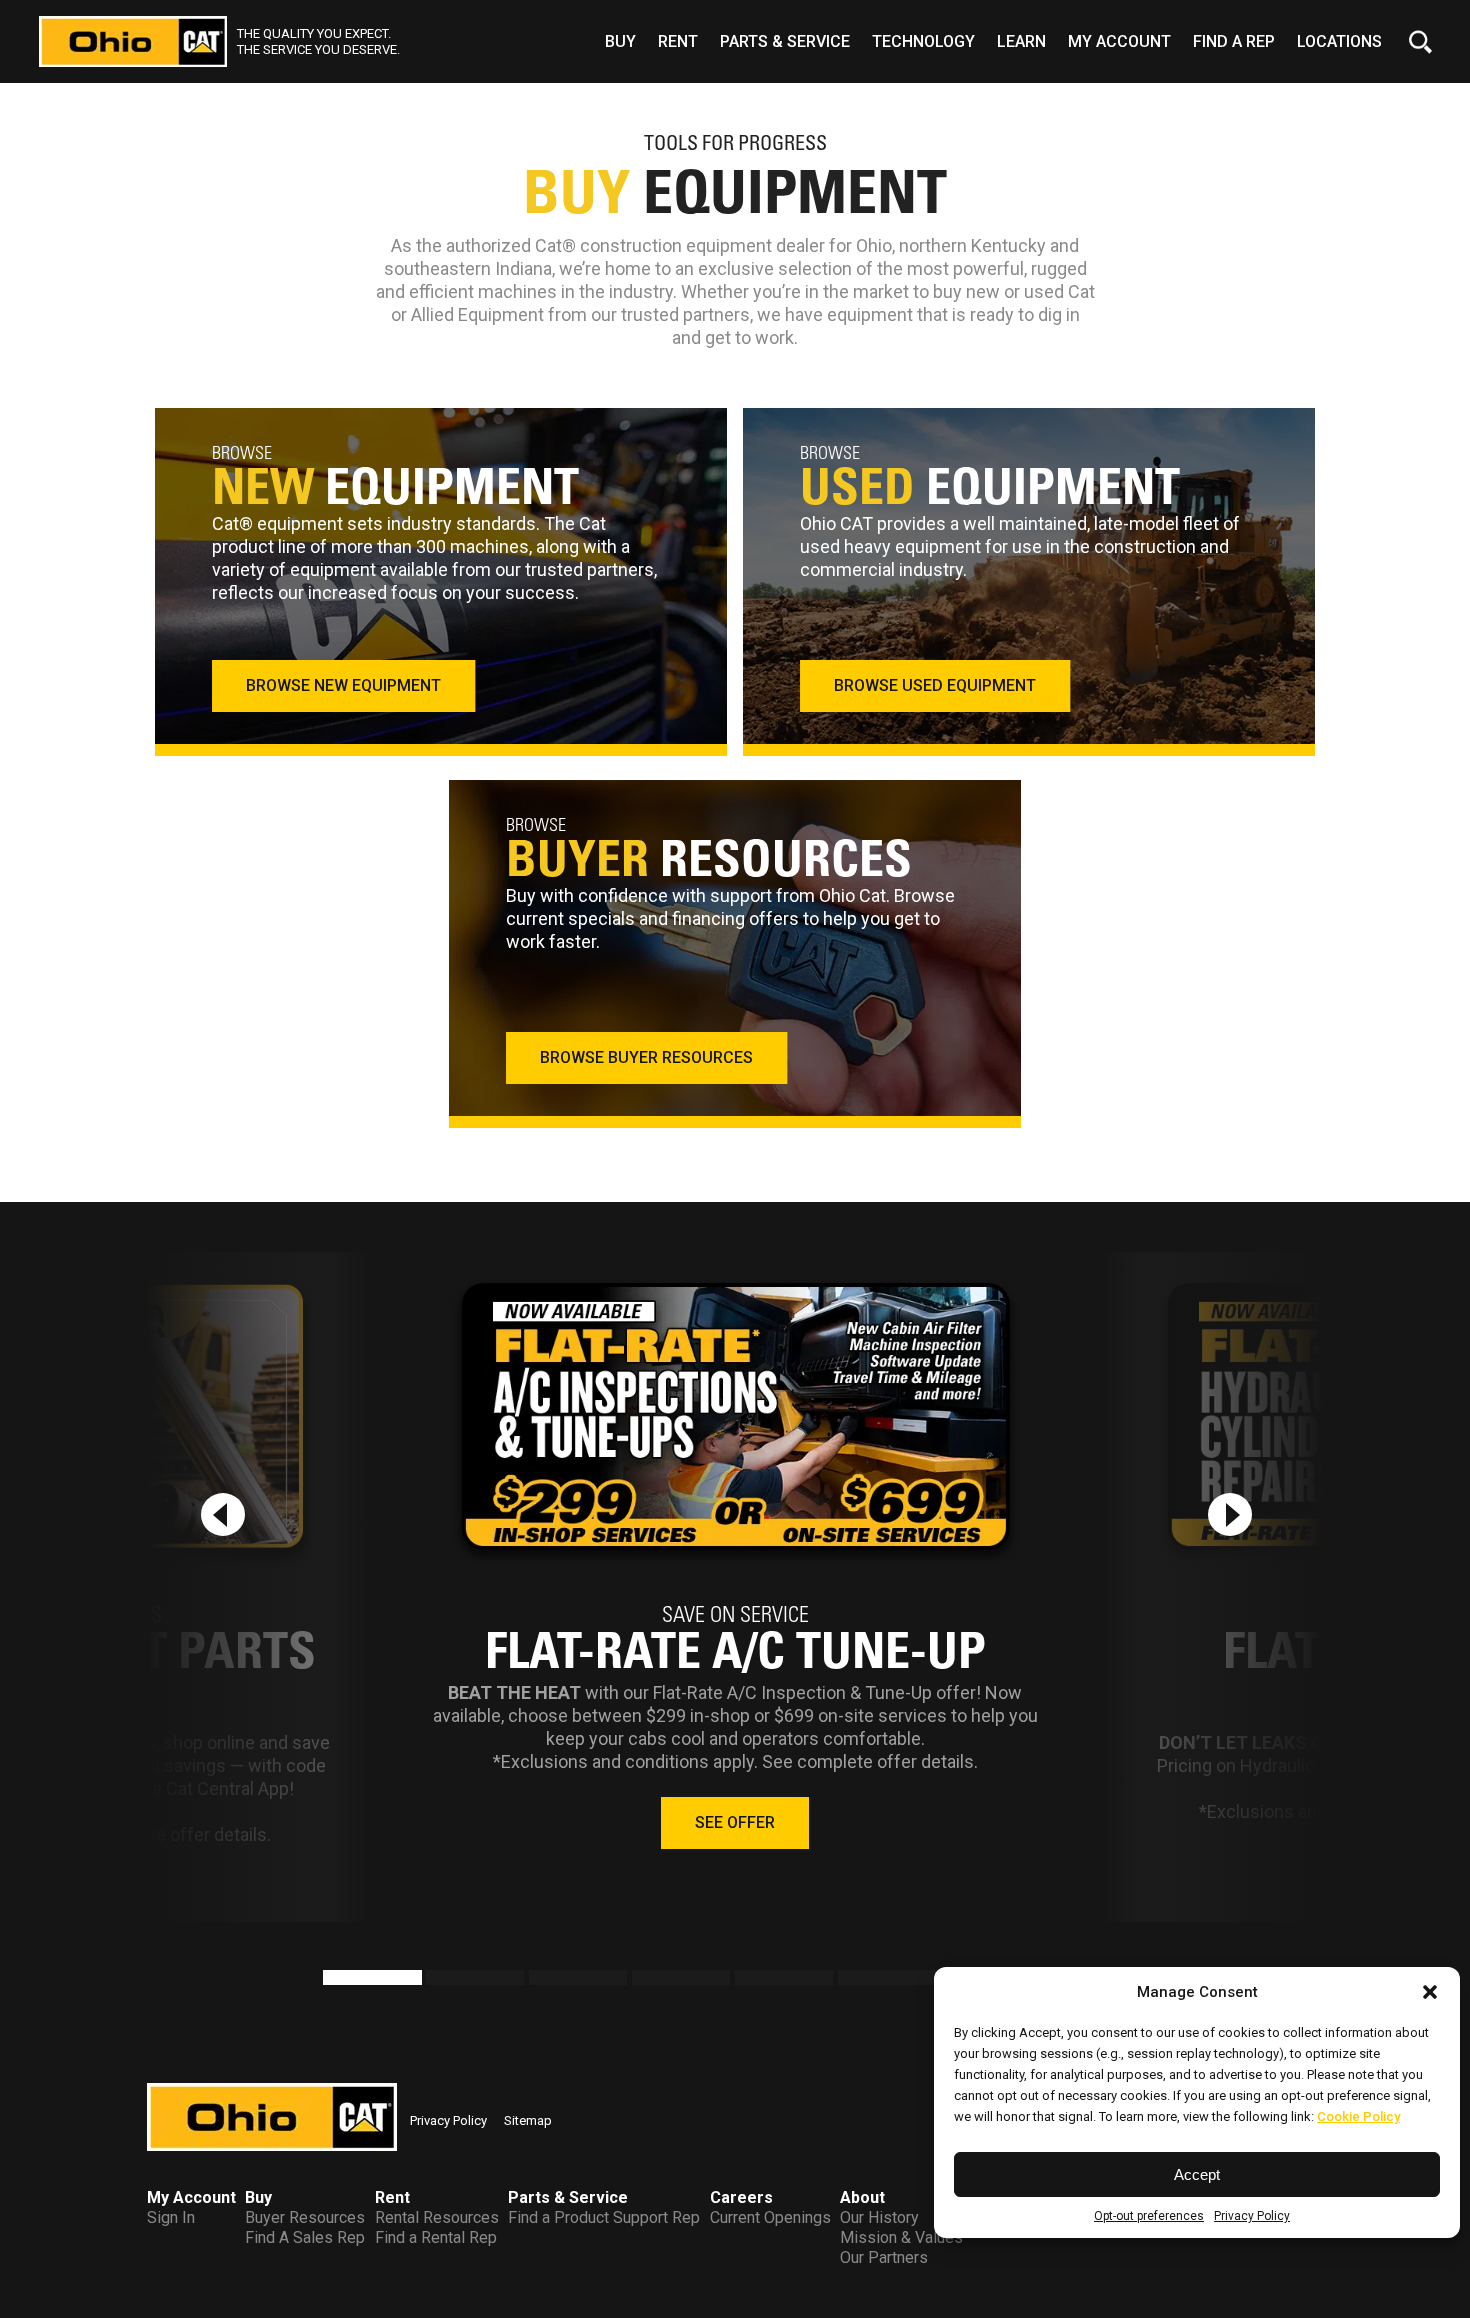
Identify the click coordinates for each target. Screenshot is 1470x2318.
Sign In (171, 2217)
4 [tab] (642, 1980)
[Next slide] (1230, 1514)
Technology (923, 41)
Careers (741, 2197)
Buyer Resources (305, 2217)
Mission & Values (901, 2237)
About (862, 2197)
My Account (1119, 41)
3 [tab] (539, 1980)
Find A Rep (1234, 41)
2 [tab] (436, 1980)
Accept (1197, 2174)
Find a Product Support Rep (604, 2217)
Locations (1339, 41)
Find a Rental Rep (436, 2237)
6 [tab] (848, 1980)
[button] (1430, 1992)
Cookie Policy (1358, 2116)
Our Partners (884, 2257)
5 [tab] (745, 1980)
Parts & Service (785, 41)
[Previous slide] (223, 1514)
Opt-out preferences (1149, 2216)
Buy (620, 41)
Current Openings (770, 2217)
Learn (1021, 41)
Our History (879, 2217)
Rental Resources (437, 2217)
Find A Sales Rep (305, 2237)
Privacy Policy (1252, 2216)
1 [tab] (333, 1980)
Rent (678, 41)
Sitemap (528, 2120)
